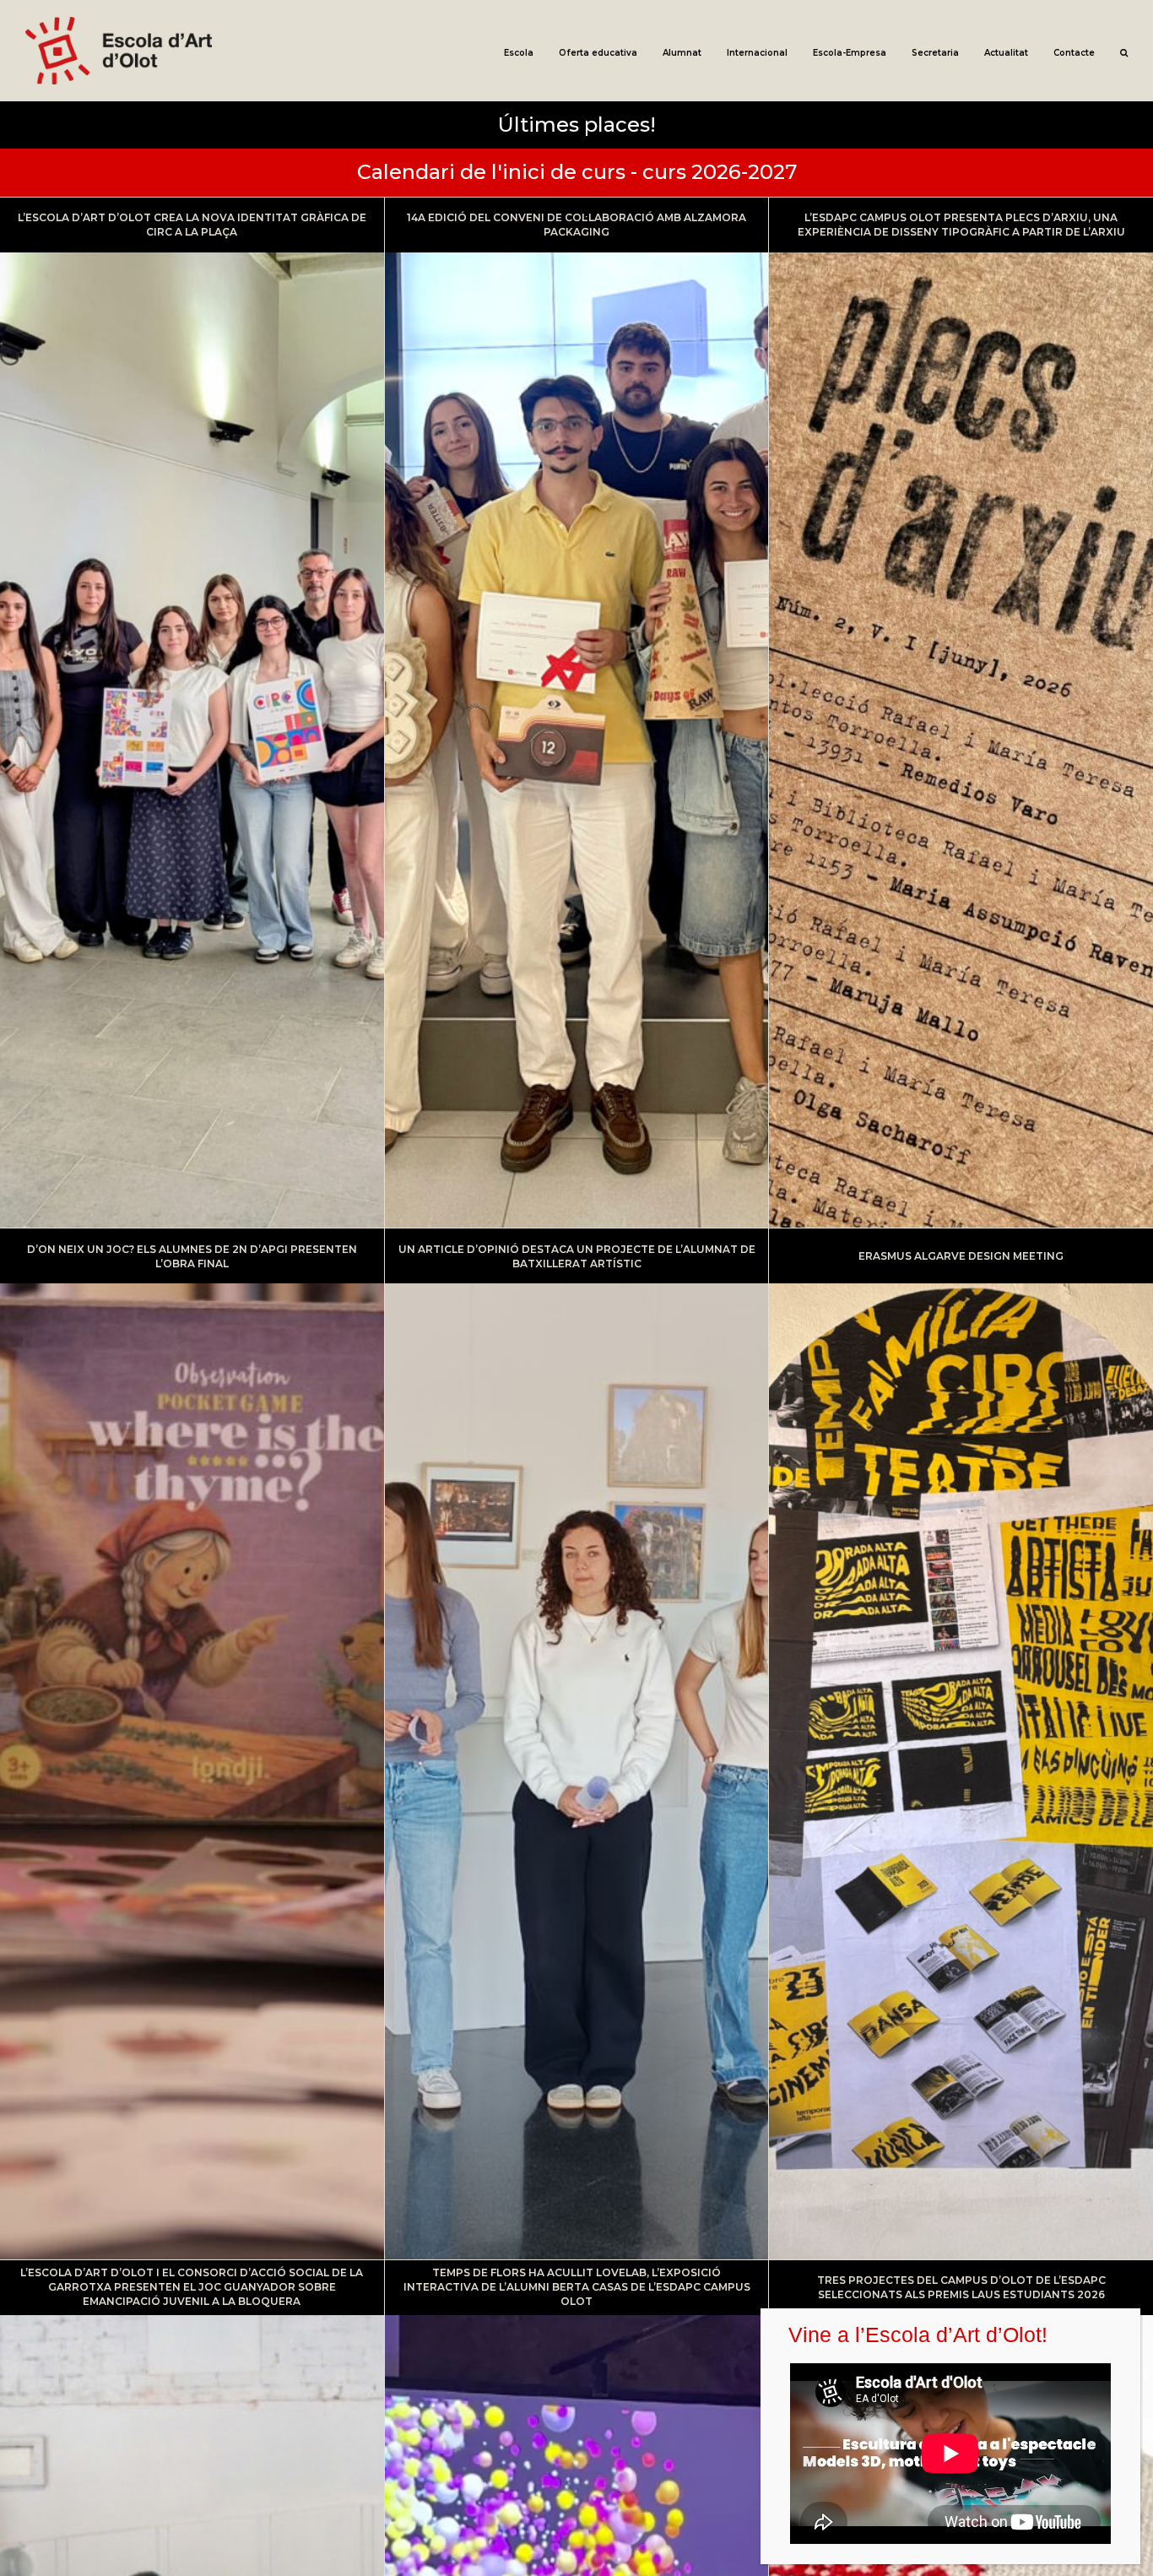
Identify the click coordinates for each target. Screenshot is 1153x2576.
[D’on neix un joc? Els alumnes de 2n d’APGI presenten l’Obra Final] (192, 1744)
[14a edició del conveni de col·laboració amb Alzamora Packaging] (577, 713)
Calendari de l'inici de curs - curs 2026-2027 (577, 172)
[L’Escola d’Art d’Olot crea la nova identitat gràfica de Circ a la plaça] (192, 713)
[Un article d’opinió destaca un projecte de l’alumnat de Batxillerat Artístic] (577, 1744)
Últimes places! (577, 125)
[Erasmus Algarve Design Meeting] (961, 1744)
